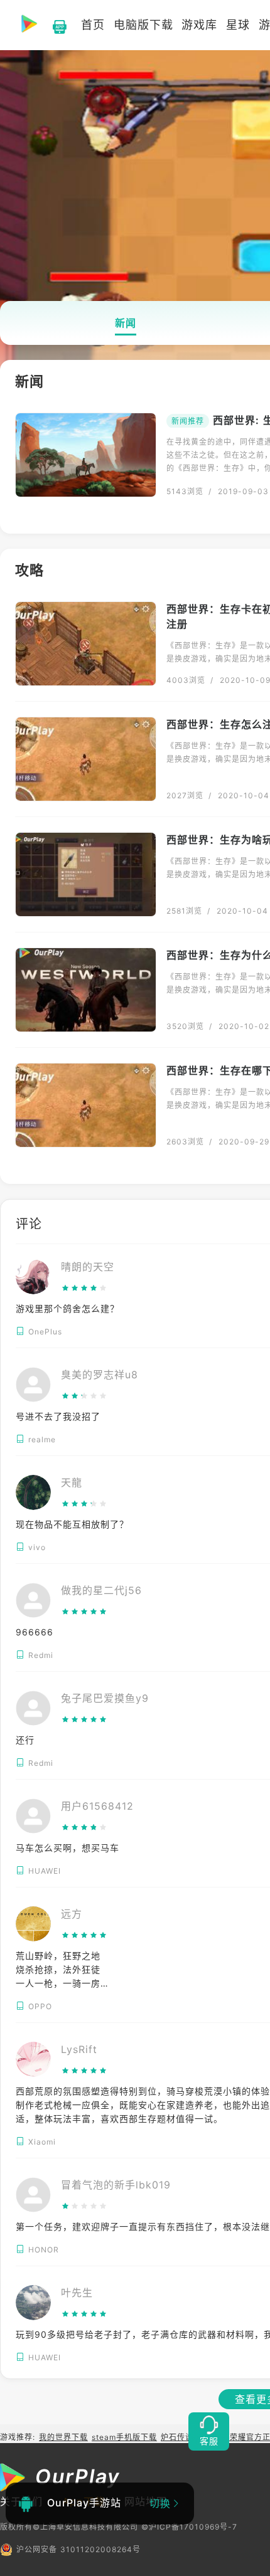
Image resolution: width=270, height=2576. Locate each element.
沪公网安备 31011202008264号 (78, 2549)
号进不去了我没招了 (58, 1416)
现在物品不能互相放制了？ (72, 1524)
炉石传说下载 (185, 2437)
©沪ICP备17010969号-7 (189, 2527)
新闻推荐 (188, 421)
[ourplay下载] (53, 25)
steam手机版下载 (124, 2437)
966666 (35, 1632)
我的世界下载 (63, 2437)
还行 (25, 1740)
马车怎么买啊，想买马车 (67, 1848)
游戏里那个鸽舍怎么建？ (67, 1308)
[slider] (88, 1288)
